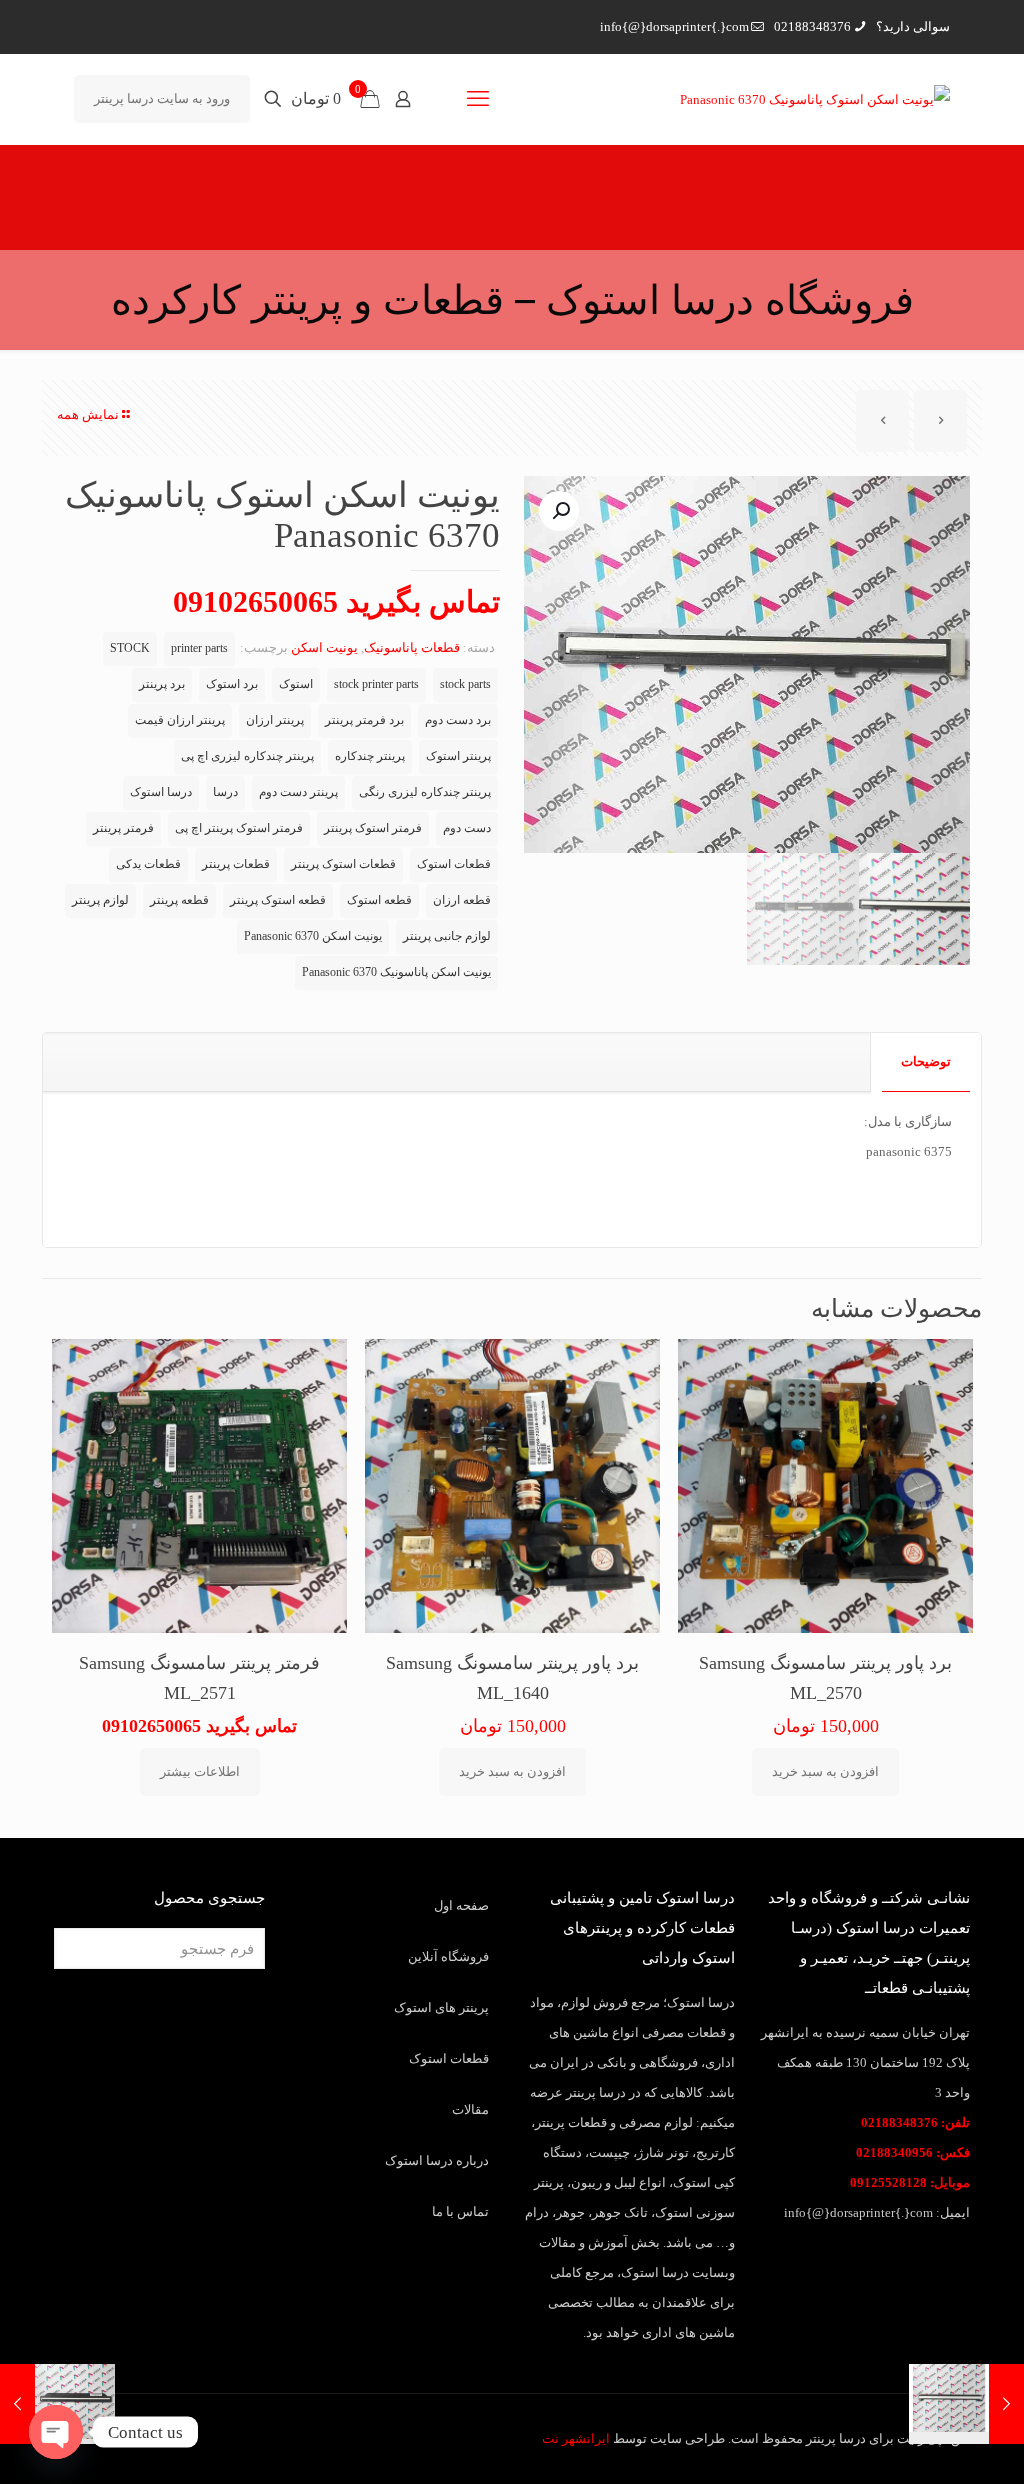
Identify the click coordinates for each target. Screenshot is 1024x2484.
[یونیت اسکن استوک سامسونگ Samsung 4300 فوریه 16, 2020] (1006, 2404)
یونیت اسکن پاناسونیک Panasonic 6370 (396, 972)
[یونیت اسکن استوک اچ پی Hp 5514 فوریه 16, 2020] (17, 2404)
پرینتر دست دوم (298, 792)
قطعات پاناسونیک (412, 647)
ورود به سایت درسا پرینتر (162, 98)
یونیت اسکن (324, 647)
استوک (296, 684)
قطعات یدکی (148, 864)
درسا (225, 792)
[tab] (925, 1062)
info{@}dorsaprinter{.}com (674, 26)
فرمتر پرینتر (123, 828)
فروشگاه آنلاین (448, 1956)
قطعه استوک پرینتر (278, 900)
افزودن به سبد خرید (825, 1771)
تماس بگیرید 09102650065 (336, 601)
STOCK (130, 648)
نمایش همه (88, 414)
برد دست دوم (458, 720)
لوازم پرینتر (100, 900)
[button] (559, 511)
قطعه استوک (379, 900)
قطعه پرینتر (179, 900)
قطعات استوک (454, 864)
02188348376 (812, 26)
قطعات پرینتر (236, 864)
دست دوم (467, 828)
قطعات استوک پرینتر (343, 864)
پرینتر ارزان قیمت (180, 720)
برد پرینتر (162, 684)
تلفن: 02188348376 (915, 2122)
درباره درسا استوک (437, 2160)
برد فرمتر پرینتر (364, 720)
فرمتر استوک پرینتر (373, 828)
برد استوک (232, 684)
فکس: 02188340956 (913, 2152)
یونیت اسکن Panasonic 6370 (313, 936)
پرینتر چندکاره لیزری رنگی (425, 792)
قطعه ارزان (462, 900)
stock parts (465, 684)
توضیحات (926, 1061)
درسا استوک (161, 792)
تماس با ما (460, 2211)
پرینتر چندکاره (370, 756)
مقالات (470, 2109)
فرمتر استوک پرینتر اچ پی (239, 828)
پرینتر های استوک (441, 2007)
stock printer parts (376, 684)
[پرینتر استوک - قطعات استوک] (815, 99)
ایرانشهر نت (576, 2438)
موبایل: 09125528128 (910, 2182)
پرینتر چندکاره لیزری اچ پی (247, 756)
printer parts (199, 648)
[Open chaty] (56, 2432)
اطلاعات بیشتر (200, 1771)
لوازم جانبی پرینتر (447, 936)
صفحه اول (461, 1905)
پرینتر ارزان (275, 720)
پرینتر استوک (458, 756)
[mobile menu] (478, 99)
